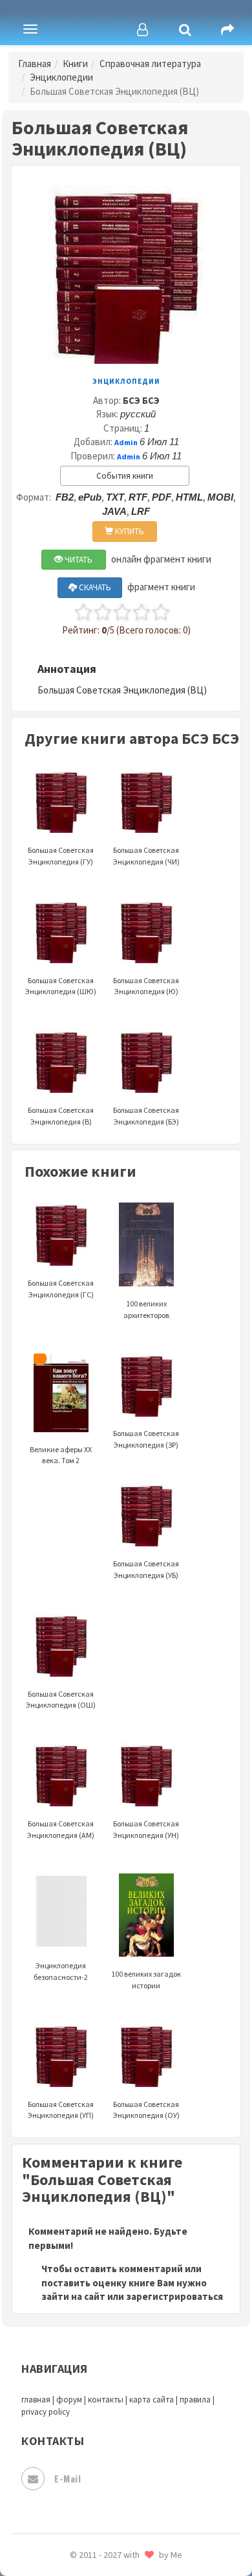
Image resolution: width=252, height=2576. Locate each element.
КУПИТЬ (129, 531)
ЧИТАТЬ (78, 560)
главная (36, 2400)
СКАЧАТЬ (94, 587)
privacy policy (46, 2412)
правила (195, 2400)
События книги (125, 476)
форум (69, 2400)
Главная (35, 64)
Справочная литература (150, 64)
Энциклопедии (61, 77)
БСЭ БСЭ (141, 400)
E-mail (68, 2478)
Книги (75, 64)
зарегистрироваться (174, 2296)
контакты (106, 2400)
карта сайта (152, 2400)
